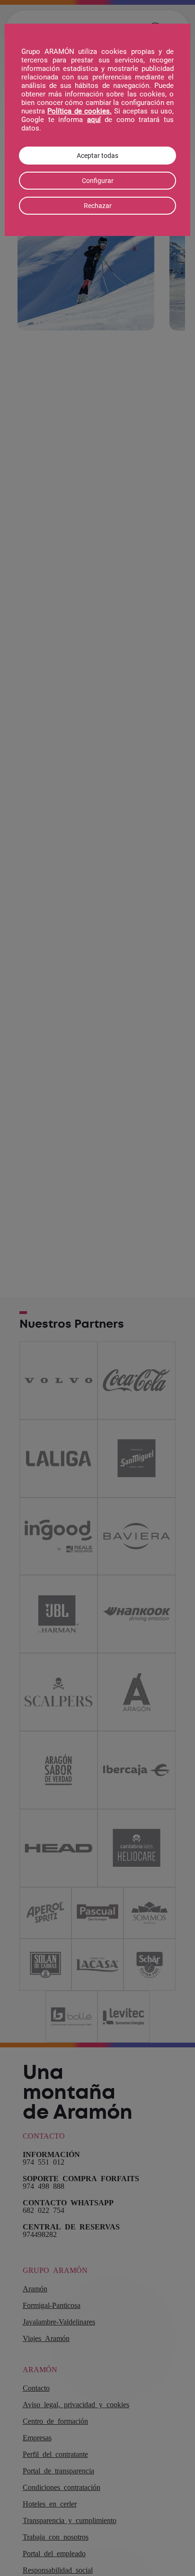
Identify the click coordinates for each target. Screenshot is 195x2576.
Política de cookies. (80, 111)
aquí (94, 120)
